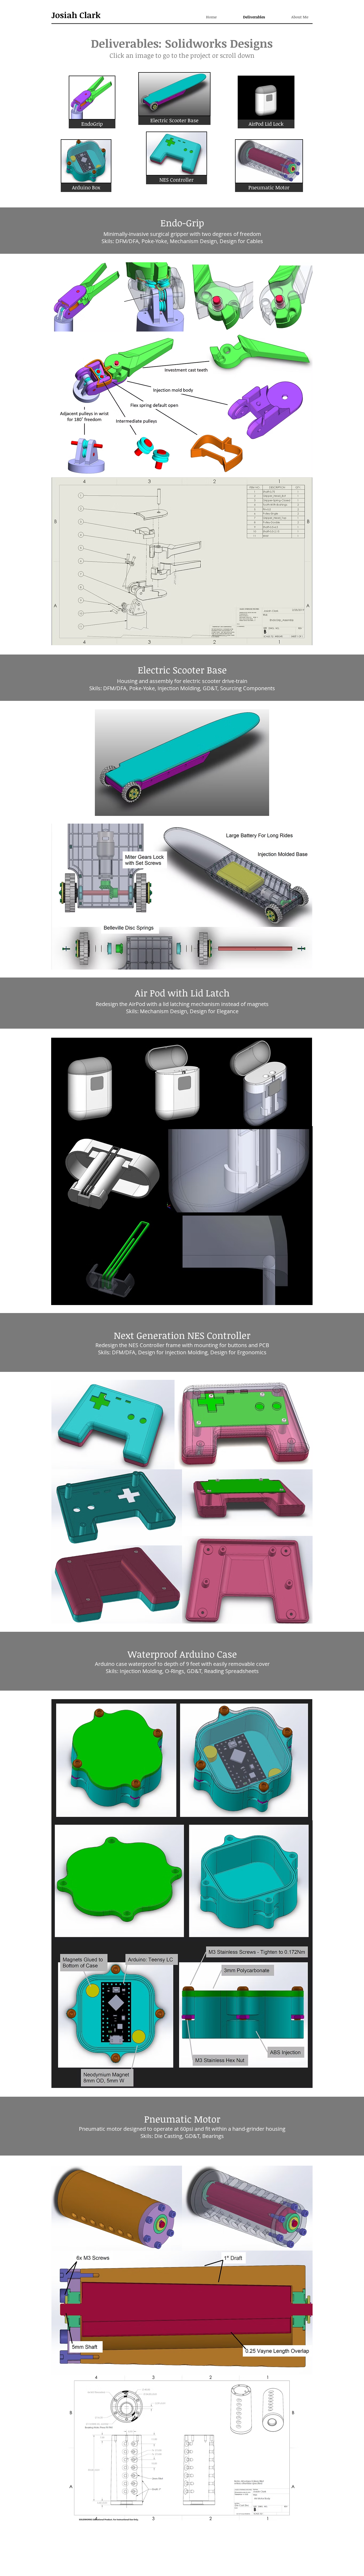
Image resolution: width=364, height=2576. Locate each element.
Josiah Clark (76, 15)
